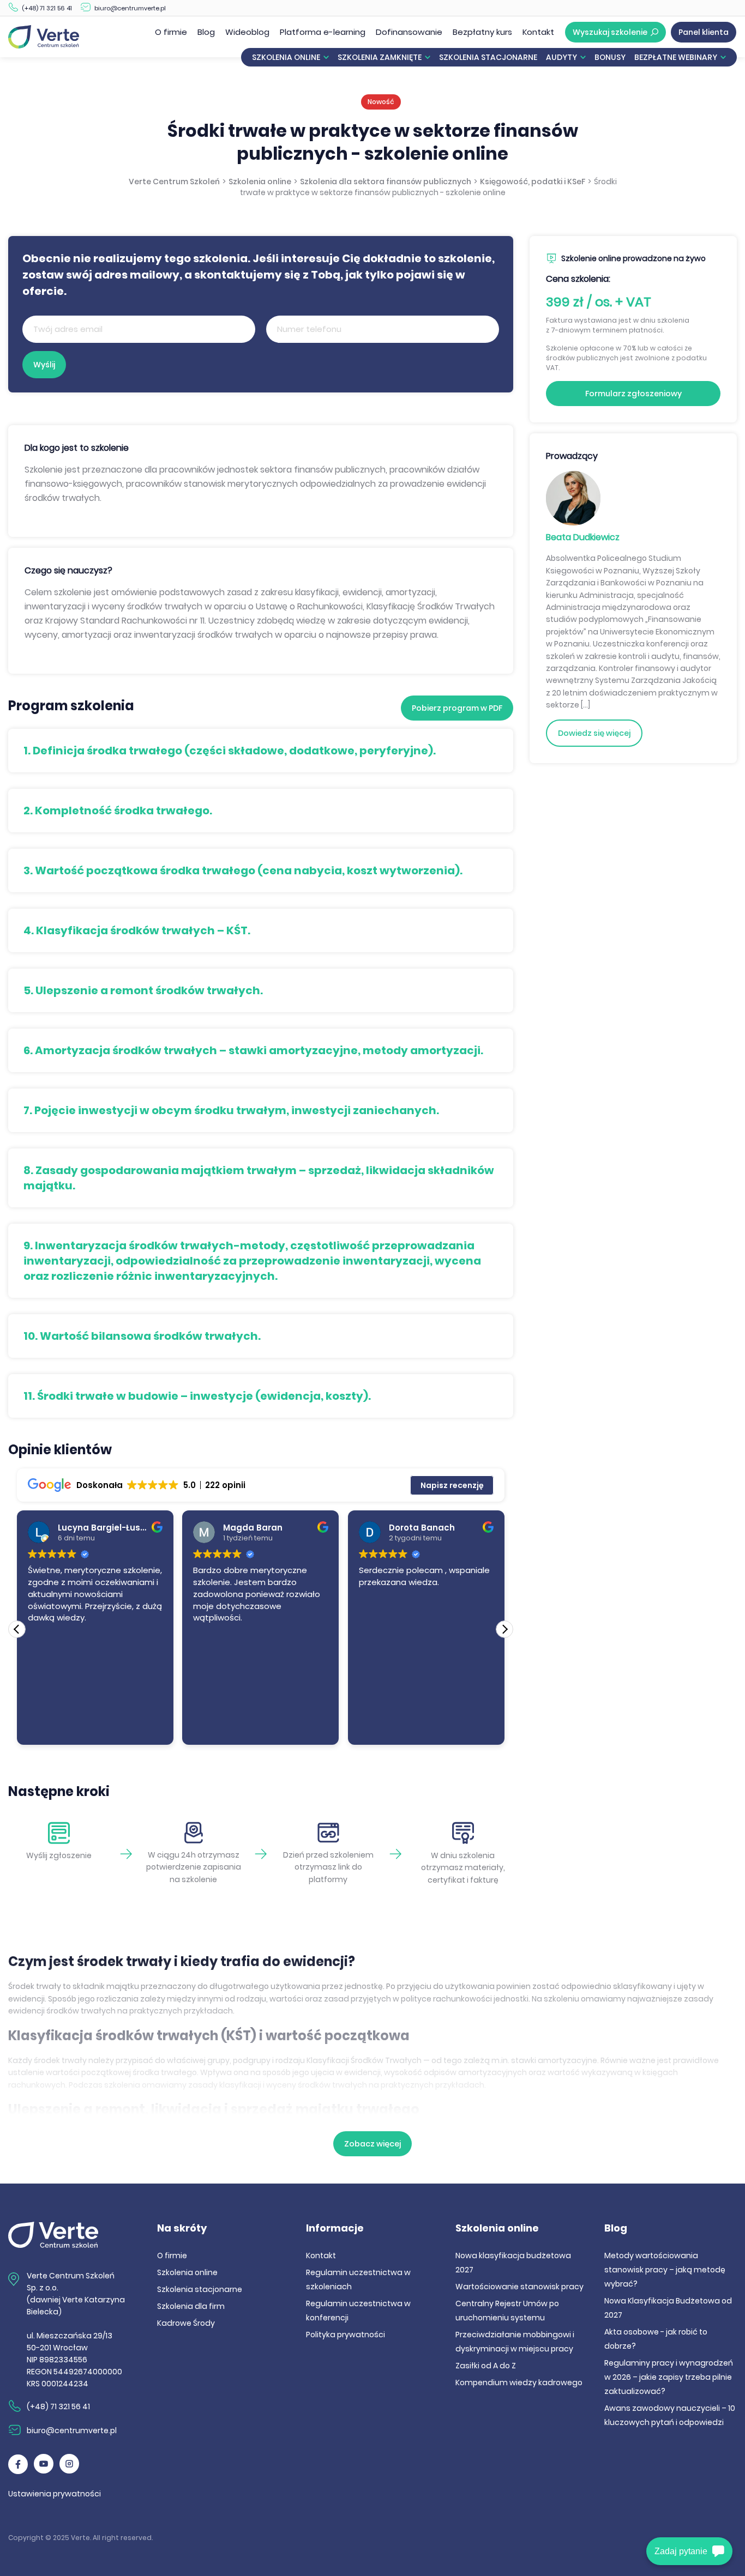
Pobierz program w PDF (457, 708)
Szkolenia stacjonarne (488, 57)
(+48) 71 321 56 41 (47, 8)
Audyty (561, 57)
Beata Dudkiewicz (583, 537)
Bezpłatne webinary (676, 57)
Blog (206, 32)
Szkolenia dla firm (191, 2306)
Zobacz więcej (372, 2144)
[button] (504, 1629)
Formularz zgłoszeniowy (633, 394)
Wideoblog (247, 32)
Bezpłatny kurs (482, 32)
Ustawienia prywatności (55, 2494)
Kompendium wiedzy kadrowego (519, 2383)
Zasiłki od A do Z (486, 2366)
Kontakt (538, 32)
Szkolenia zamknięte (380, 57)
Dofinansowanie (409, 32)
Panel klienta (704, 32)
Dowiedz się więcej (594, 733)
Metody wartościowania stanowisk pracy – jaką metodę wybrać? (665, 2270)
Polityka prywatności (346, 2335)
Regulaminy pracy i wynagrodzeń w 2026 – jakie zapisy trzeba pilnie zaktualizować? (669, 2377)
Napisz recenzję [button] (452, 1485)
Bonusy (610, 57)
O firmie (171, 32)
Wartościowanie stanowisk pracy (519, 2287)
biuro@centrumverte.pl (130, 8)
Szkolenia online (286, 57)
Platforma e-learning (323, 32)
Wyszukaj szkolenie (610, 32)
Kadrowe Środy (186, 2323)
